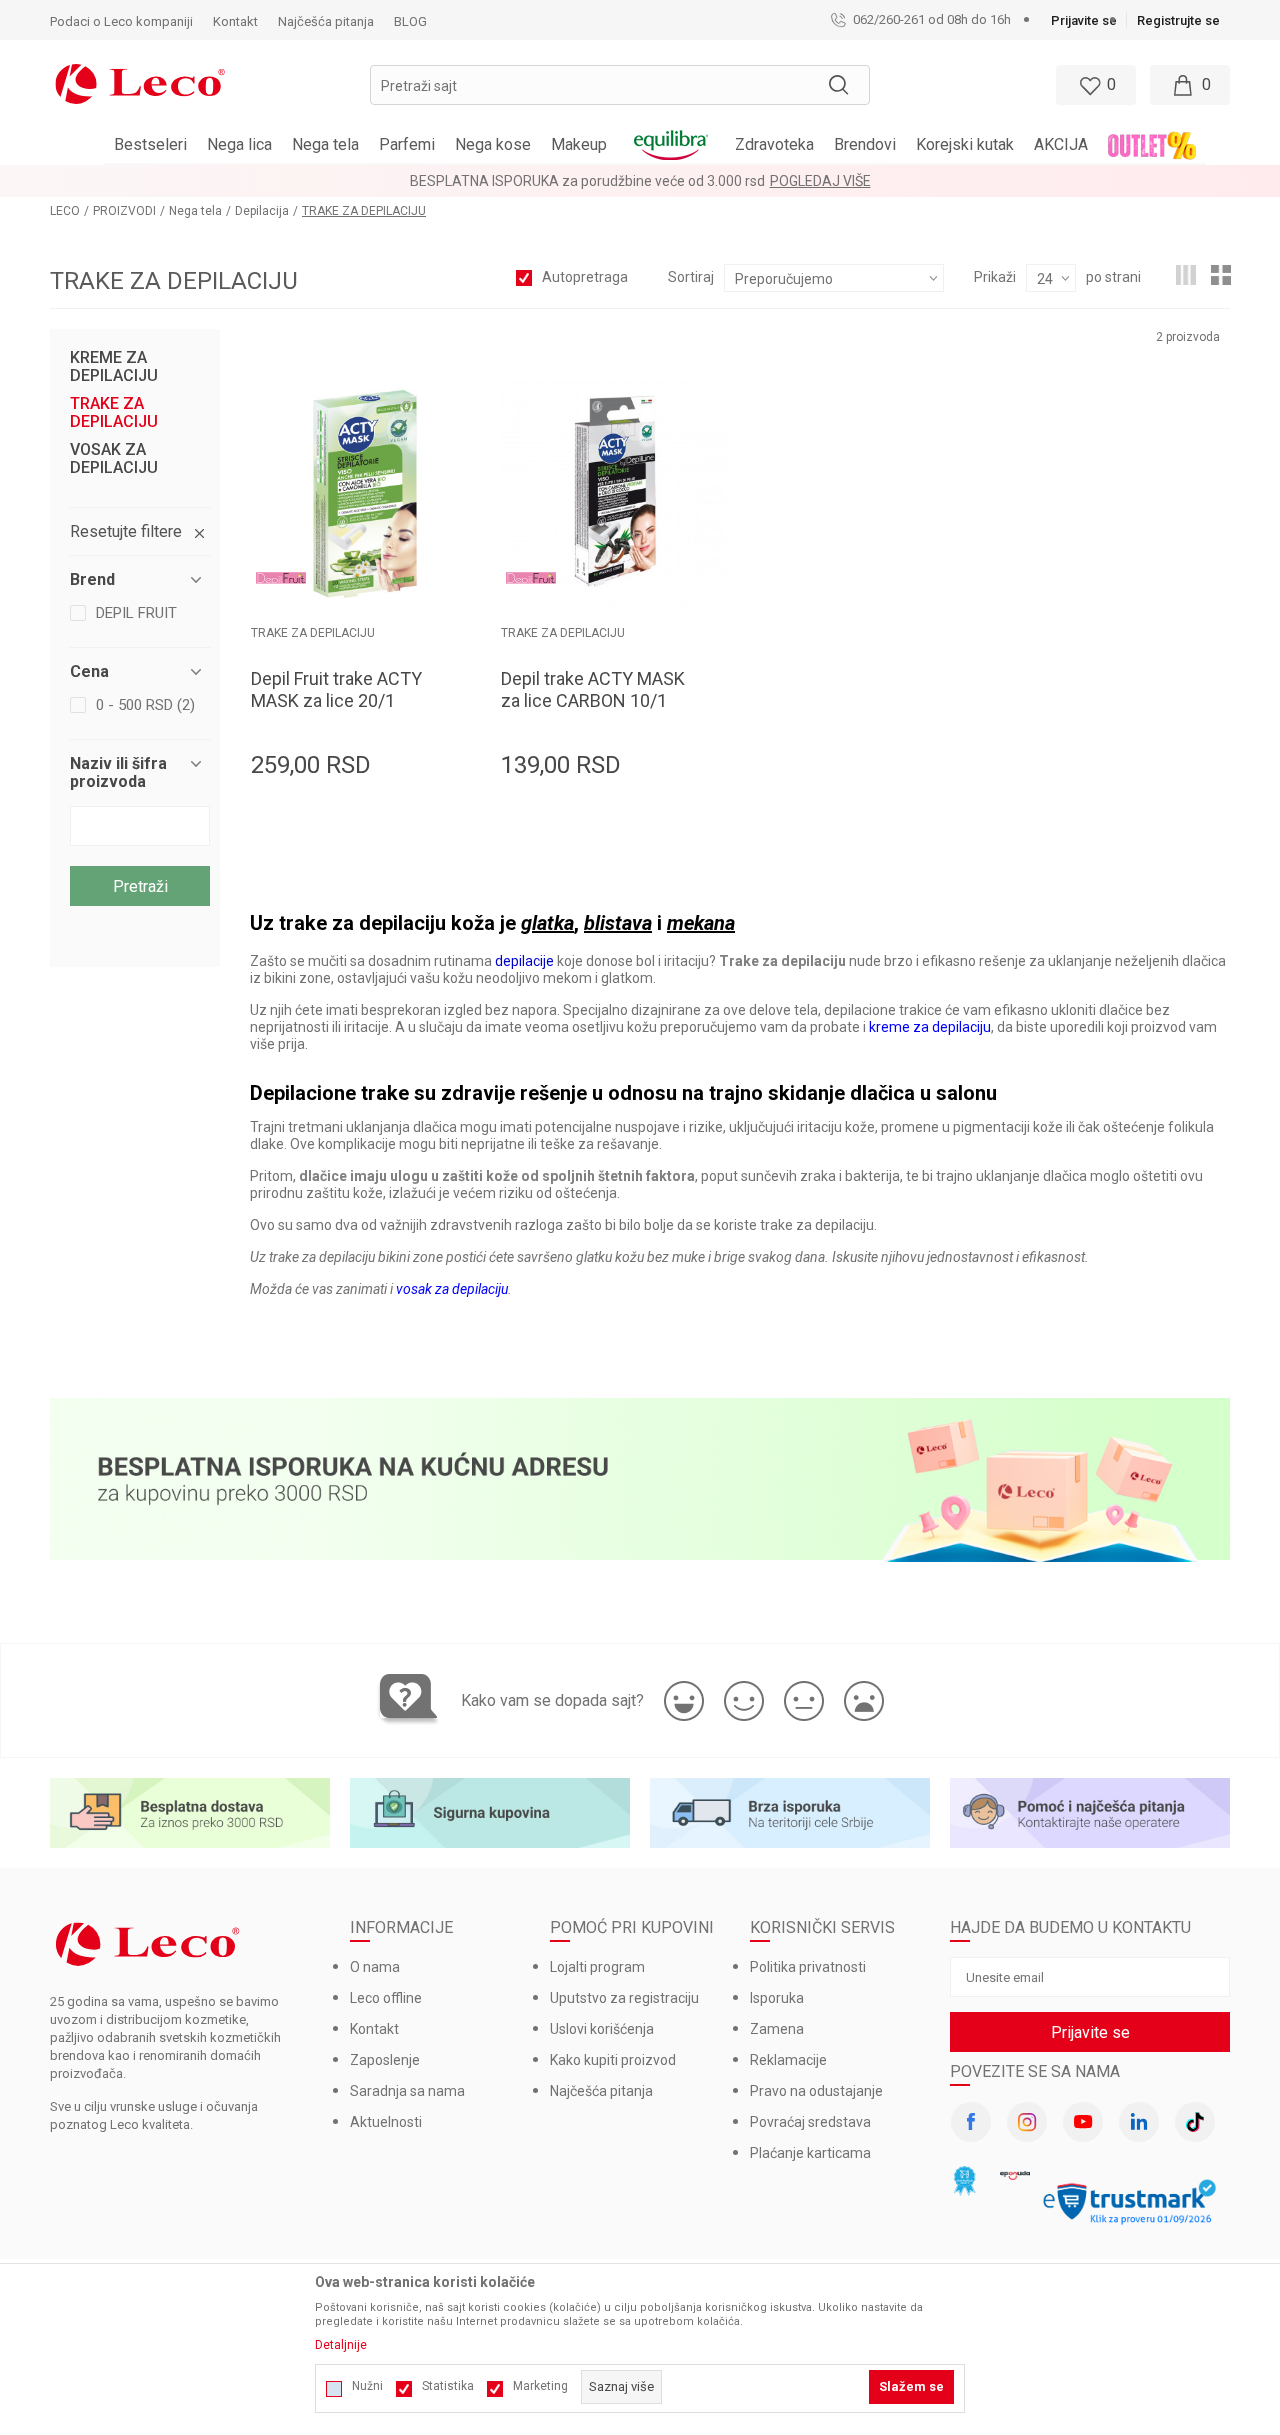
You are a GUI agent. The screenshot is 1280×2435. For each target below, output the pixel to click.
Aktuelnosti (386, 2122)
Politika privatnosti (808, 1967)
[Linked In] (1139, 2122)
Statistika (448, 2386)
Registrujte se (1178, 20)
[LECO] (140, 82)
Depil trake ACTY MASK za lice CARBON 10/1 (593, 689)
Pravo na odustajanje (816, 2091)
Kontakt (374, 2029)
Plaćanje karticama (810, 2153)
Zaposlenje (385, 2060)
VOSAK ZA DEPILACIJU (114, 459)
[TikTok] (1195, 2122)
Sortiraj (691, 277)
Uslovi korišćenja (602, 2029)
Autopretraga (585, 277)
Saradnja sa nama (407, 2091)
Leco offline (386, 1998)
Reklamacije (788, 2060)
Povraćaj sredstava (810, 2122)
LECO (65, 211)
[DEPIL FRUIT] (281, 578)
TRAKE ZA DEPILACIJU (114, 413)
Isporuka (777, 1998)
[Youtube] (1083, 2122)
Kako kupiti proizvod (613, 2060)
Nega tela (195, 211)
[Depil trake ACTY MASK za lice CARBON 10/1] (615, 494)
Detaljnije (341, 2345)
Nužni (367, 2386)
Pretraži (140, 886)
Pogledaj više (820, 181)
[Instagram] (1027, 2122)
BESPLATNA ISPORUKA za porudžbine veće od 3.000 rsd (587, 181)
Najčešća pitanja (601, 2091)
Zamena (777, 2029)
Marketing (540, 2386)
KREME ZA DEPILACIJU (114, 367)
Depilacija (262, 211)
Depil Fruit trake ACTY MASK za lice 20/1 (336, 689)
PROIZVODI (124, 211)
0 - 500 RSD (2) (145, 705)
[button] (620, 85)
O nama (375, 1967)
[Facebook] (971, 2122)
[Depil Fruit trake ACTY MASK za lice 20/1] (365, 494)
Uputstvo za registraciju (624, 1998)
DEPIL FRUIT (136, 613)
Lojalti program (597, 1967)
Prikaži (995, 277)
